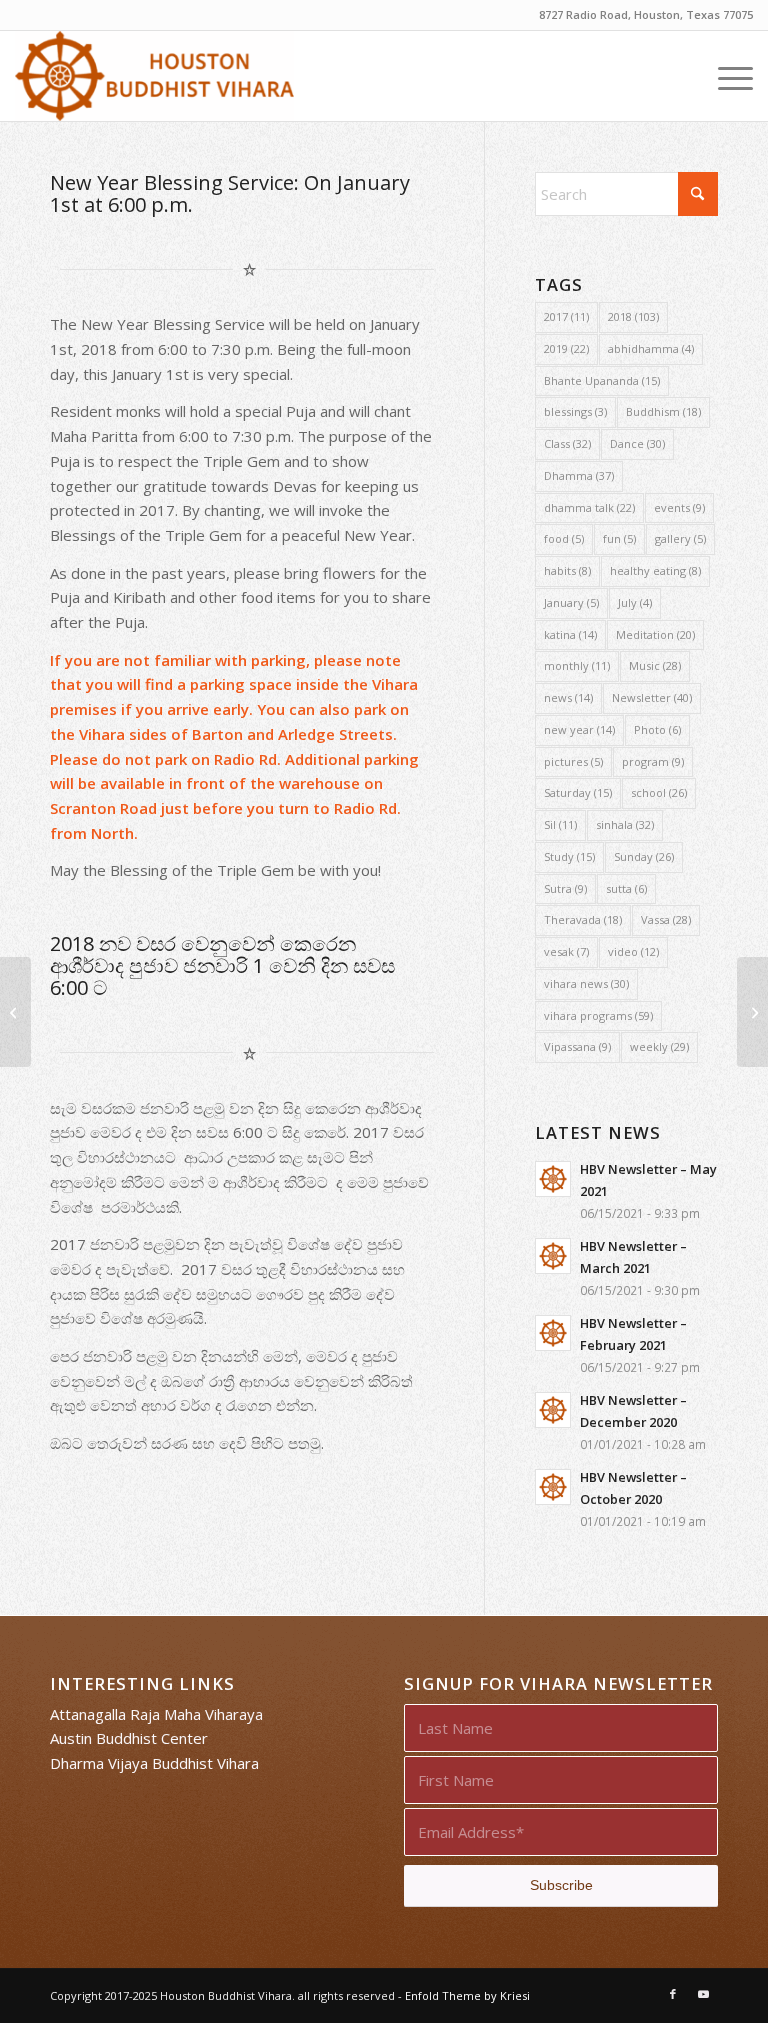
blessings (575, 411)
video (633, 951)
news (568, 697)
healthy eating (655, 570)
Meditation (655, 634)
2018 (633, 316)
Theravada (583, 919)
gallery (680, 538)
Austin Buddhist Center (129, 1738)
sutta (626, 888)
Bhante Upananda (602, 380)
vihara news (586, 983)
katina (570, 634)
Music (655, 665)
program (653, 761)
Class (567, 443)
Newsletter (652, 697)
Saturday (578, 792)
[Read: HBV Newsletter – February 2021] (553, 1333)
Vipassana (577, 1046)
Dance (637, 443)
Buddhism (663, 411)
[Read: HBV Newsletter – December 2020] (553, 1410)
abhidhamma (651, 348)
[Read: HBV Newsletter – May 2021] (553, 1179)
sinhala (625, 824)
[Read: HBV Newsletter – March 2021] (553, 1256)
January (571, 602)
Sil (560, 824)
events (679, 507)
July (635, 602)
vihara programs (598, 1015)
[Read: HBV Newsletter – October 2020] (553, 1487)
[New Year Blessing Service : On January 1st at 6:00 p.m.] (15, 1012)
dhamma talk (589, 507)
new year (579, 729)
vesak (566, 951)
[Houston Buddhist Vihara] (154, 76)
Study (569, 856)
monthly (577, 665)
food (564, 538)
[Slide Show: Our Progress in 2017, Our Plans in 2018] (752, 1012)
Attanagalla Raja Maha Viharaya (156, 1714)
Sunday (644, 856)
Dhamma (579, 475)
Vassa (666, 919)
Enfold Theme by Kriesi (467, 1995)
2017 (566, 316)
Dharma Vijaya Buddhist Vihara (154, 1763)
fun (619, 538)
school (659, 792)
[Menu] (725, 76)
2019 (566, 348)
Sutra (565, 888)
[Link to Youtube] (703, 1994)
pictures (573, 761)
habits (567, 570)
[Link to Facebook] (673, 1994)
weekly (659, 1046)
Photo (657, 729)
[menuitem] (725, 76)
